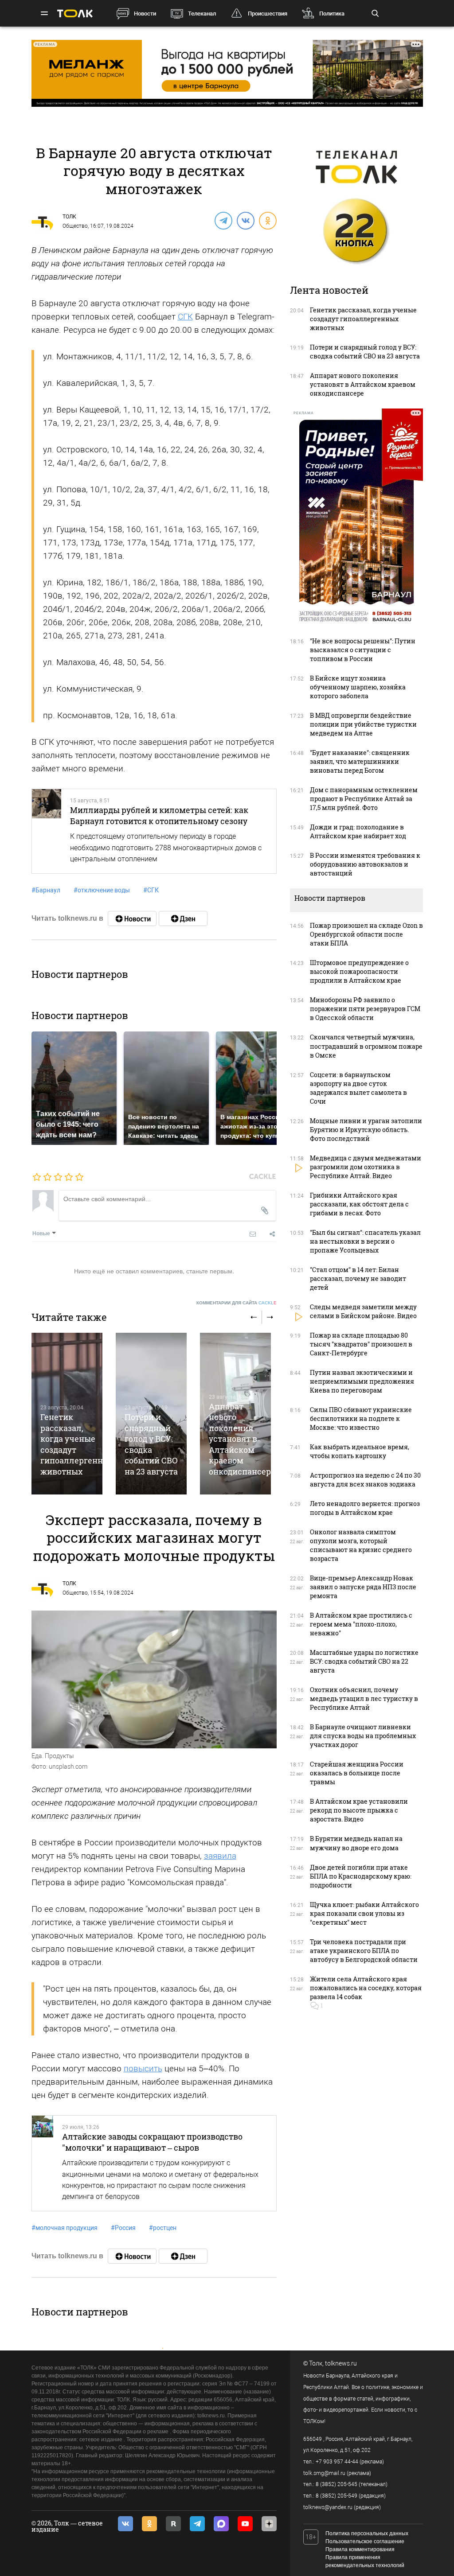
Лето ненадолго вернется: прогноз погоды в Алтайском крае (365, 1508)
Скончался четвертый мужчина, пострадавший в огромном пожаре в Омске (366, 1046)
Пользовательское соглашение (365, 2541)
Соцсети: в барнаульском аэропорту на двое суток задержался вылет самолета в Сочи (358, 1088)
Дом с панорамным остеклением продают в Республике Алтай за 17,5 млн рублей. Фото (364, 799)
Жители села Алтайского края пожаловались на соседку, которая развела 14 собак (366, 1988)
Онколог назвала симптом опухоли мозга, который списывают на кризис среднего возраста (361, 1545)
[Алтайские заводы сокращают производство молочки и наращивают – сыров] (43, 2163)
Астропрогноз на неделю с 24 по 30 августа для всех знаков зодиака (365, 1480)
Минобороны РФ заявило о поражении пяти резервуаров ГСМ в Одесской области (365, 1009)
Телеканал (202, 14)
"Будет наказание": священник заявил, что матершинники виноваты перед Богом (360, 761)
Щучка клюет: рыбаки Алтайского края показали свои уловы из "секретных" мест (364, 1913)
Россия (123, 2228)
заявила (220, 1856)
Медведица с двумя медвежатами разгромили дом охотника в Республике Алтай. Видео (366, 1167)
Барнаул (46, 890)
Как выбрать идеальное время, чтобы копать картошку (360, 1451)
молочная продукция (65, 2228)
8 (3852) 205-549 (337, 2496)
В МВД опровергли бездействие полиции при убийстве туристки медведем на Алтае (363, 724)
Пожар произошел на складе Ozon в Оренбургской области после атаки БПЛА (366, 934)
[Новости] (132, 918)
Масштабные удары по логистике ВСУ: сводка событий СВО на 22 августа (364, 1661)
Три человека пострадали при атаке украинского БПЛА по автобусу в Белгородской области (364, 1951)
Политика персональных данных (367, 2533)
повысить (143, 2068)
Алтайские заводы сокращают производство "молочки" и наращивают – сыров (152, 2142)
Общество (75, 226)
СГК (185, 317)
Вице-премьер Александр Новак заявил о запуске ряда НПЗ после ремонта (363, 1587)
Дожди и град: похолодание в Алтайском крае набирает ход (358, 831)
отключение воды (102, 890)
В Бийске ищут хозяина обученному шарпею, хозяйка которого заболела (358, 687)
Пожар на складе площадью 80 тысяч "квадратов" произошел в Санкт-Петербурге (361, 1344)
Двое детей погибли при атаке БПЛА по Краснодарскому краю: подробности (361, 1876)
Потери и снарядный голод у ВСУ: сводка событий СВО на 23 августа (151, 1444)
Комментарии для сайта (237, 1303)
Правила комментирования (360, 2549)
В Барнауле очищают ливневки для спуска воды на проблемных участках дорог (363, 1736)
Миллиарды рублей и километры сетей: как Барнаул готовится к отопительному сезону (159, 815)
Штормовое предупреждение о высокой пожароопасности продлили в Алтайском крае (359, 971)
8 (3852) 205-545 (337, 2484)
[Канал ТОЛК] (183, 918)
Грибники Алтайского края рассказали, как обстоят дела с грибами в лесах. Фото (359, 1204)
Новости (145, 14)
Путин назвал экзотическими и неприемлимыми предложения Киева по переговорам (362, 1381)
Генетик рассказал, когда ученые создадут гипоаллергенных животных (363, 319)
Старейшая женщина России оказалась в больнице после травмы (357, 1773)
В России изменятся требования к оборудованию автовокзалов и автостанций (365, 864)
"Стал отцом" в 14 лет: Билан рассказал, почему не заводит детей (358, 1278)
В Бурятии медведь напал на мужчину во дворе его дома (356, 1843)
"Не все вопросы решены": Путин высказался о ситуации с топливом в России (363, 650)
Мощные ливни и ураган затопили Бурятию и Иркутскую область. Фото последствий (366, 1130)
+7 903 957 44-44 (337, 2462)
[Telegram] (223, 220)
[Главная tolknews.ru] (75, 14)
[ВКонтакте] (245, 220)
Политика (332, 14)
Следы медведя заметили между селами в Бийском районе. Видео (363, 1311)
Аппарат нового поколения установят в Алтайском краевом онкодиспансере (242, 1439)
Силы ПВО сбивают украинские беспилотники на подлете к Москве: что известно (361, 1418)
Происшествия (268, 14)
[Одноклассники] (267, 220)
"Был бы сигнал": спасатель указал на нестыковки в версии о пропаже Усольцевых (365, 1241)
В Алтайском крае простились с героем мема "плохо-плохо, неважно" (361, 1624)
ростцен (163, 2228)
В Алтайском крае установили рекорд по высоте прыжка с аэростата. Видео (359, 1810)
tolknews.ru (341, 2363)
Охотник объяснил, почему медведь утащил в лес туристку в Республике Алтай (364, 1699)
